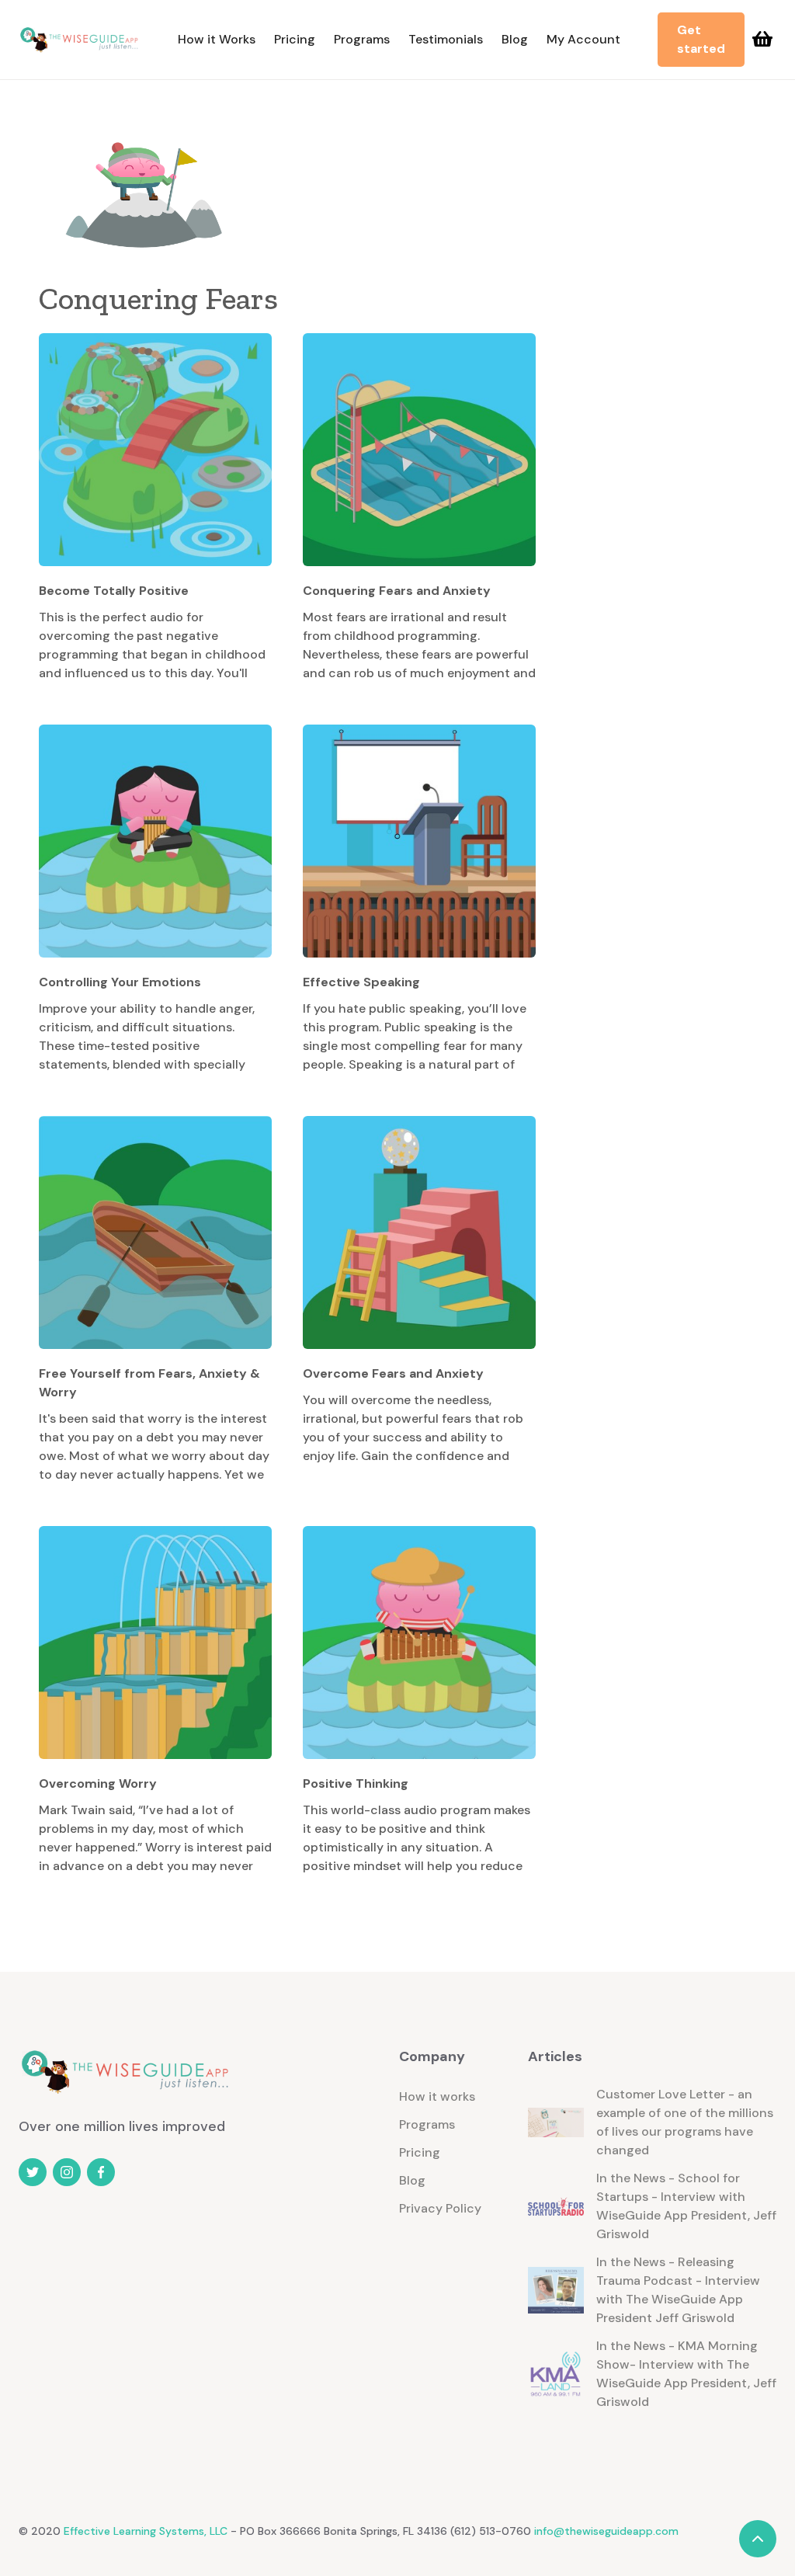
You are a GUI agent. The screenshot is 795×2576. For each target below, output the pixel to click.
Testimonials (446, 39)
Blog (515, 39)
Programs (362, 39)
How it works (437, 2096)
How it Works (217, 39)
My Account (583, 39)
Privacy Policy (440, 2208)
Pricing (295, 39)
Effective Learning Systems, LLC (144, 2531)
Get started (701, 39)
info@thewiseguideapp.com (606, 2531)
